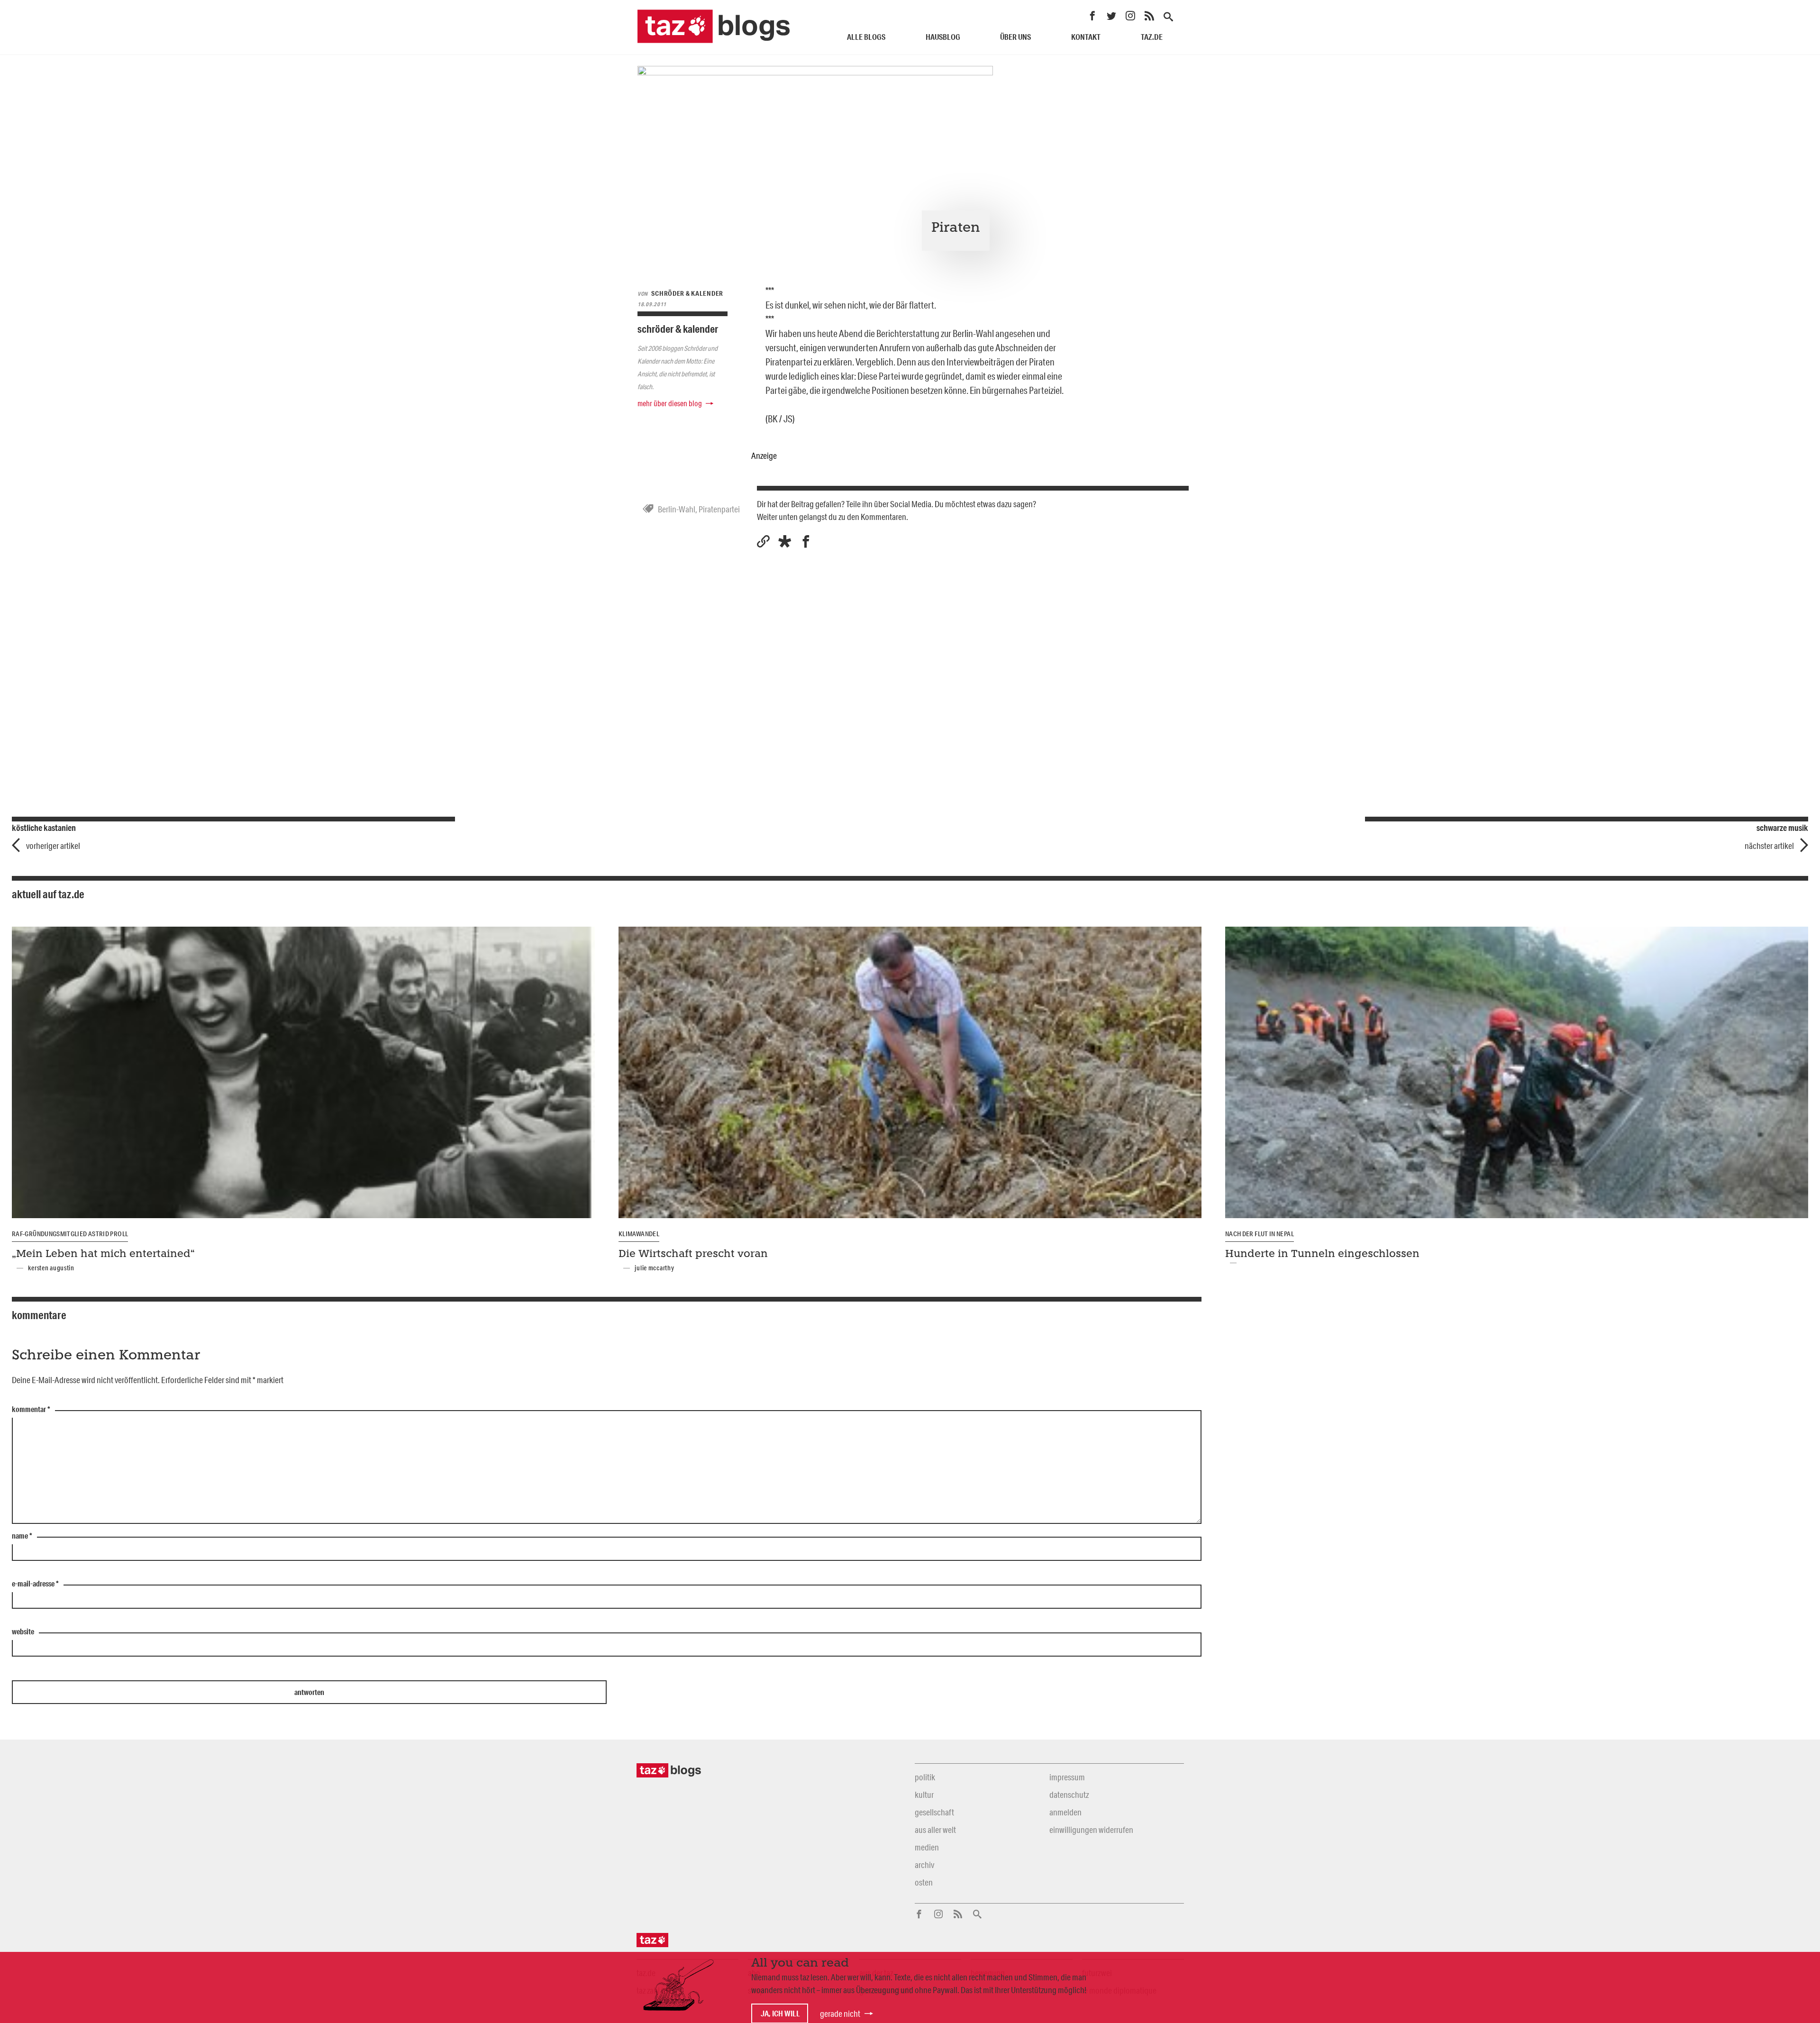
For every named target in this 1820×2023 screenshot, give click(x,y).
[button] (785, 542)
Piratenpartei (719, 509)
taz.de (1152, 37)
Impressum (1067, 1777)
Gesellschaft (934, 1812)
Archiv (924, 1865)
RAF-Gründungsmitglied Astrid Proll (70, 1234)
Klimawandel (639, 1234)
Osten (924, 1882)
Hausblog (943, 37)
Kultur (924, 1795)
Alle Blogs (866, 37)
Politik (925, 1777)
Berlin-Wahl (677, 509)
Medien (927, 1847)
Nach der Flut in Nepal (1260, 1234)
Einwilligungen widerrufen (1091, 1830)
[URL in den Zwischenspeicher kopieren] (763, 542)
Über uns (1015, 37)
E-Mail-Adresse (35, 1584)
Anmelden (1065, 1812)
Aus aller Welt (935, 1830)
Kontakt (1086, 37)
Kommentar (31, 1410)
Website (23, 1632)
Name (22, 1536)
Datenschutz (1069, 1795)
